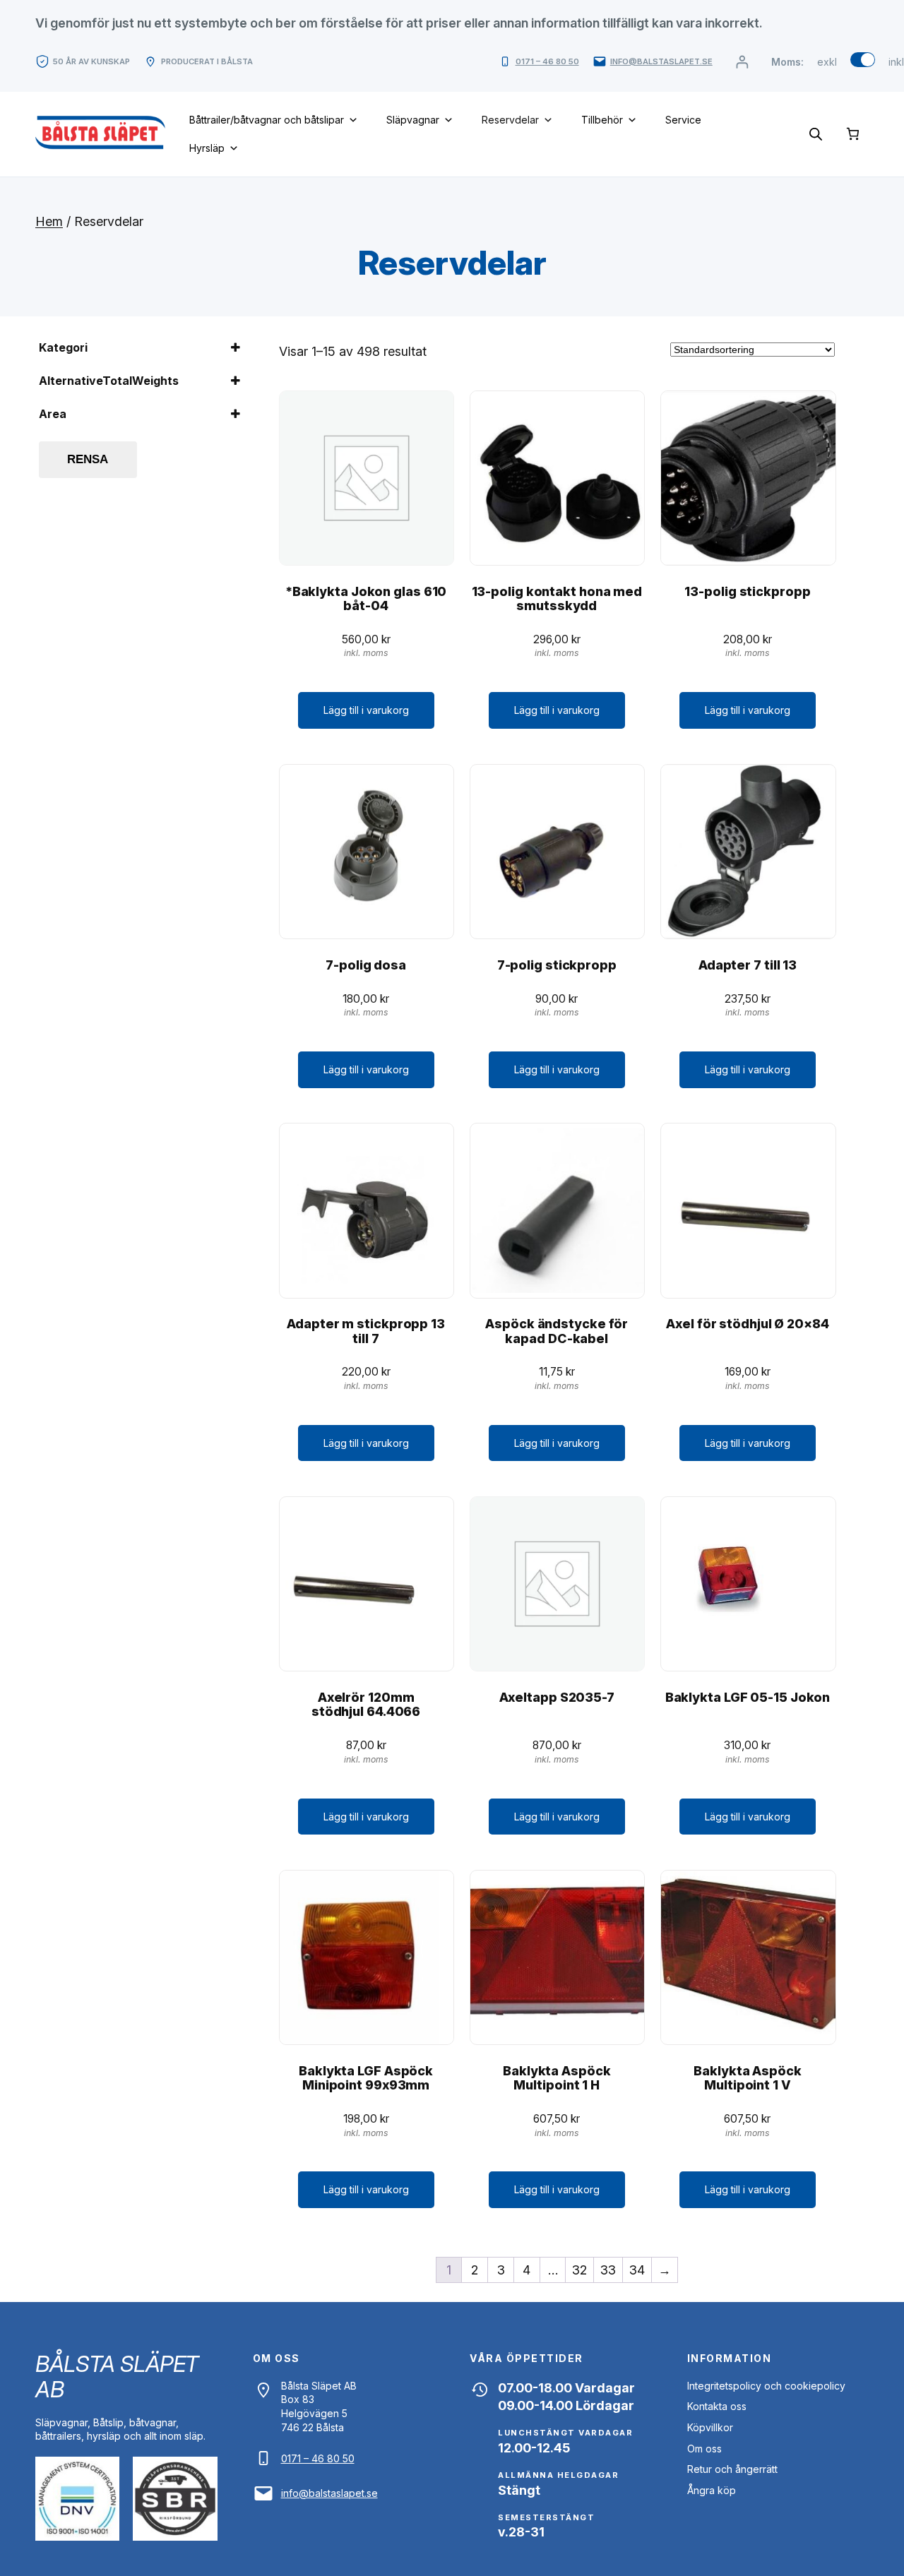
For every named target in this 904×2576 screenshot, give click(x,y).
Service (683, 120)
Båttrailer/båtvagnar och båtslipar (267, 120)
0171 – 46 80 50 (547, 61)
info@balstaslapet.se (661, 61)
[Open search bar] (816, 134)
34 (637, 2270)
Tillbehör (602, 120)
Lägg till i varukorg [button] (366, 710)
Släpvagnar (413, 120)
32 (579, 2270)
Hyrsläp (207, 148)
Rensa (88, 459)
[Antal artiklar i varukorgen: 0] (853, 134)
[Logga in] (742, 62)
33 (608, 2270)
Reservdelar (510, 120)
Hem (49, 221)
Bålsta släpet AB (117, 2377)
